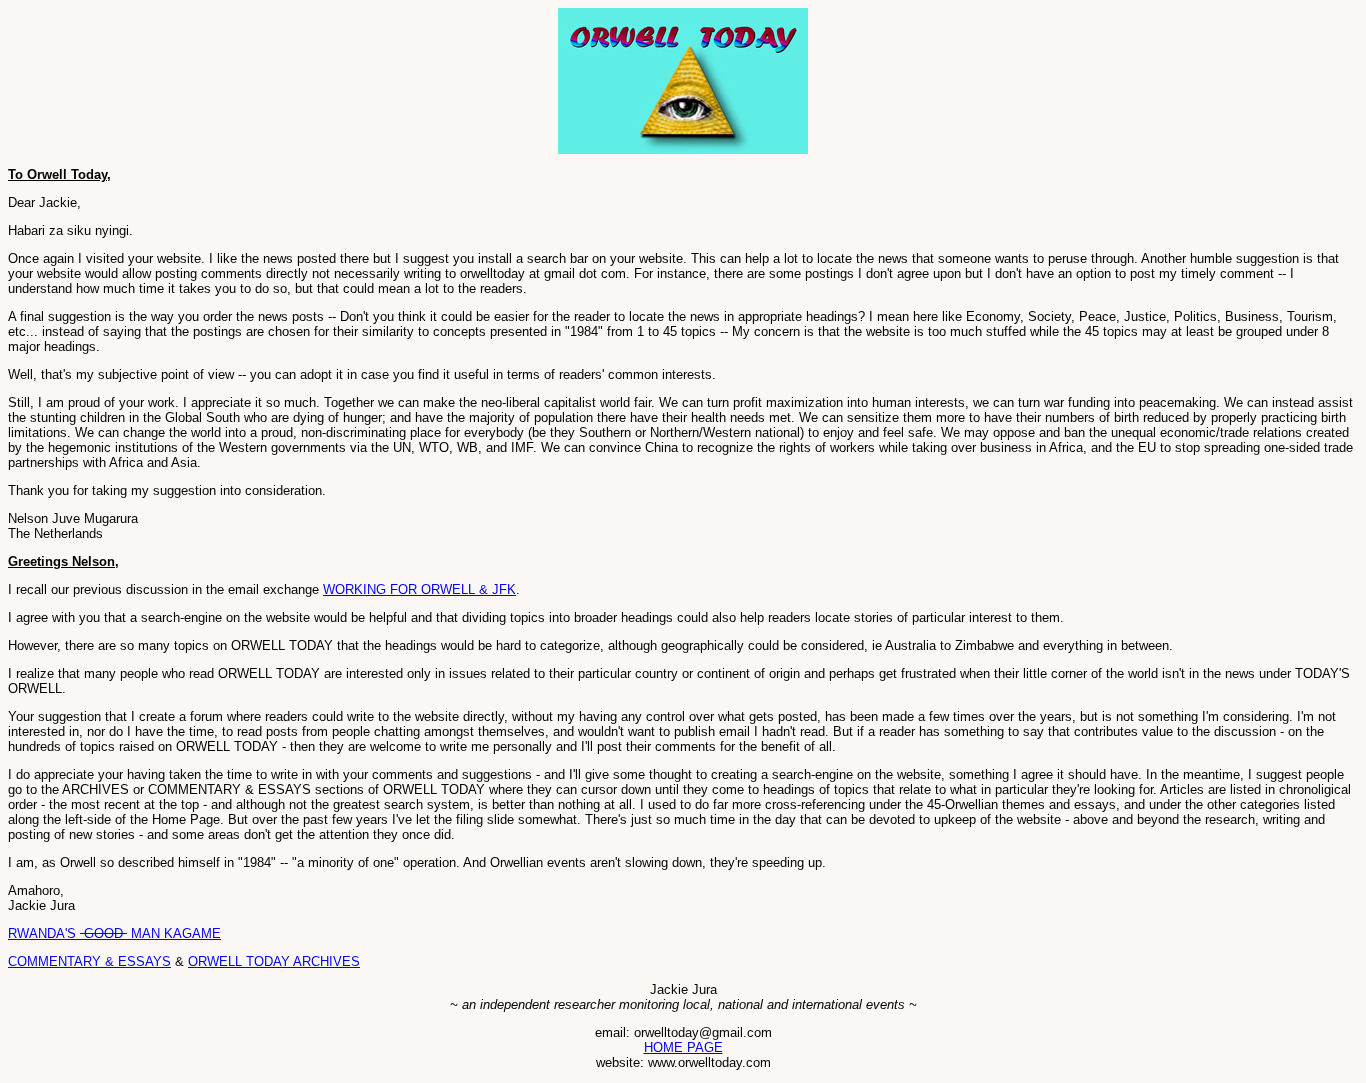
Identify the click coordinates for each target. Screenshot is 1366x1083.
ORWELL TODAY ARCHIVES (274, 961)
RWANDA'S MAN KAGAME (114, 933)
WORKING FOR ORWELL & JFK (419, 589)
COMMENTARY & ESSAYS (89, 961)
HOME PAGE (683, 1047)
